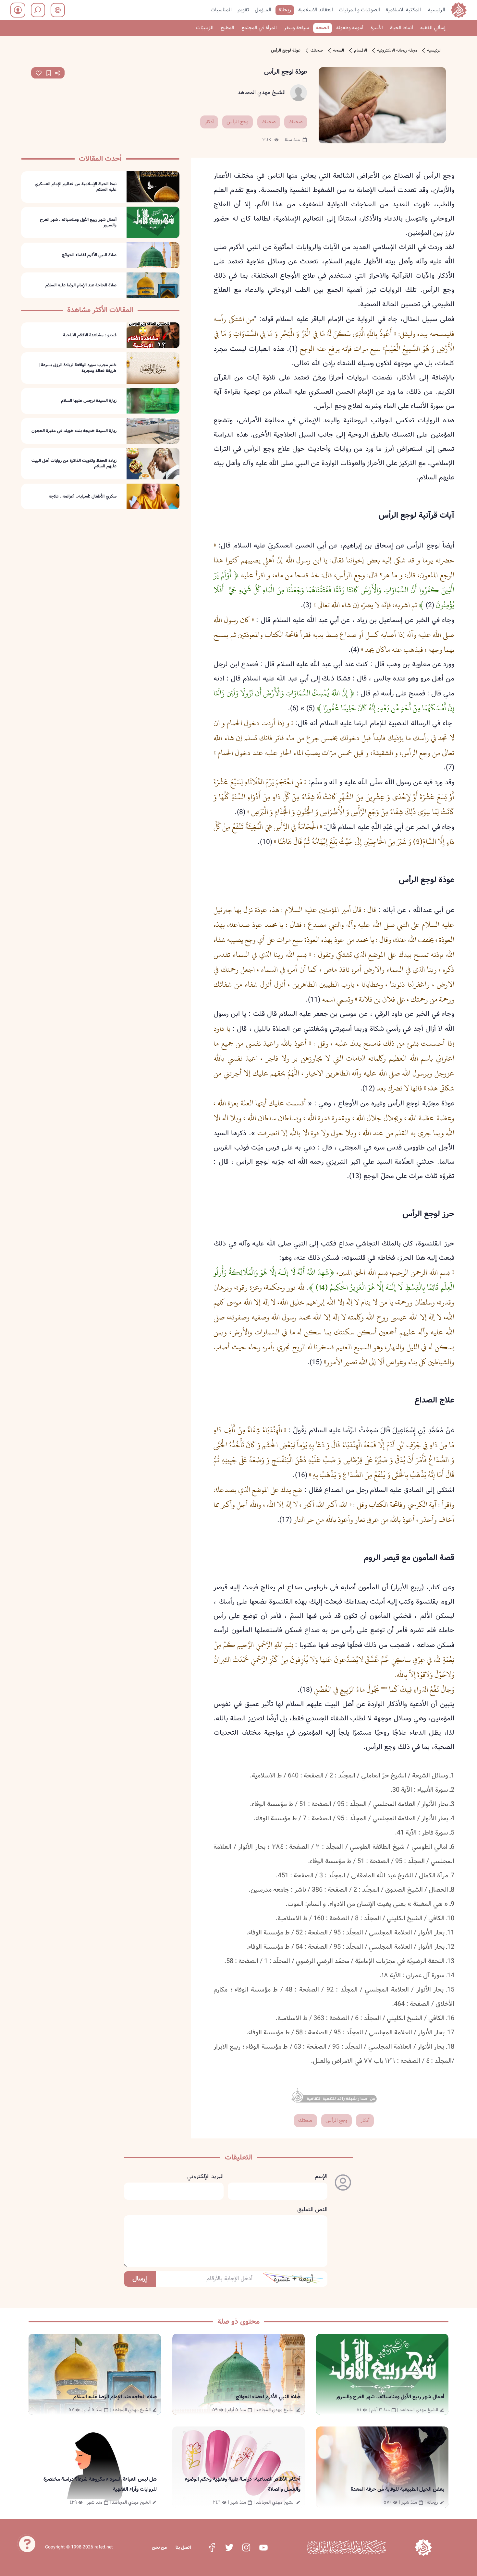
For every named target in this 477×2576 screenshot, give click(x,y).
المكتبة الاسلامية (403, 10)
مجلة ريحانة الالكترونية (397, 51)
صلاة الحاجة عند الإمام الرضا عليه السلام (81, 285)
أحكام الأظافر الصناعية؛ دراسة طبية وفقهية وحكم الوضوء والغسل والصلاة (243, 2484)
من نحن (159, 2547)
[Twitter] (229, 2547)
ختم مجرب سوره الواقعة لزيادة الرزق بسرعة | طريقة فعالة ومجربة (78, 368)
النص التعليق (312, 2210)
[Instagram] (246, 2547)
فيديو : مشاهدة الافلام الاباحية (90, 335)
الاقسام (361, 51)
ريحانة (285, 10)
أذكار (209, 122)
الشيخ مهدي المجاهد (262, 93)
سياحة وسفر (296, 28)
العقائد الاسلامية (316, 10)
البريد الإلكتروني (205, 2177)
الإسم (321, 2177)
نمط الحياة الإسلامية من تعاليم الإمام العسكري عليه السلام (76, 187)
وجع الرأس (238, 122)
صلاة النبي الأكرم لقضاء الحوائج (89, 255)
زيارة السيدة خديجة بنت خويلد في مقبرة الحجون (74, 431)
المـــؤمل (263, 10)
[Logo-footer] (346, 2547)
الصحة (323, 28)
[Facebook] (212, 2547)
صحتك (317, 51)
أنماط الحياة (402, 28)
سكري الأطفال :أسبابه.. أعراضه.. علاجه (83, 497)
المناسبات (221, 10)
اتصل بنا (183, 2547)
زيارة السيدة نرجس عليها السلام (89, 401)
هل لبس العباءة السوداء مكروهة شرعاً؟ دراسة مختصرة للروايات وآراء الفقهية (100, 2484)
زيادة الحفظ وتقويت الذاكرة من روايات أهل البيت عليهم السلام (74, 464)
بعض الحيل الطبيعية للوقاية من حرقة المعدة (397, 2489)
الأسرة (377, 28)
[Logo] (423, 2547)
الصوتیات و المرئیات (359, 10)
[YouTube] (263, 2547)
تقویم (243, 10)
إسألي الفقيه (433, 28)
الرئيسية (437, 10)
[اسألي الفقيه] (27, 2547)
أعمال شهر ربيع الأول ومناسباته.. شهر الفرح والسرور (78, 222)
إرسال (140, 2279)
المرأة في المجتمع (259, 28)
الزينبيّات (205, 28)
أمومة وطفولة (350, 28)
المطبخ (227, 28)
